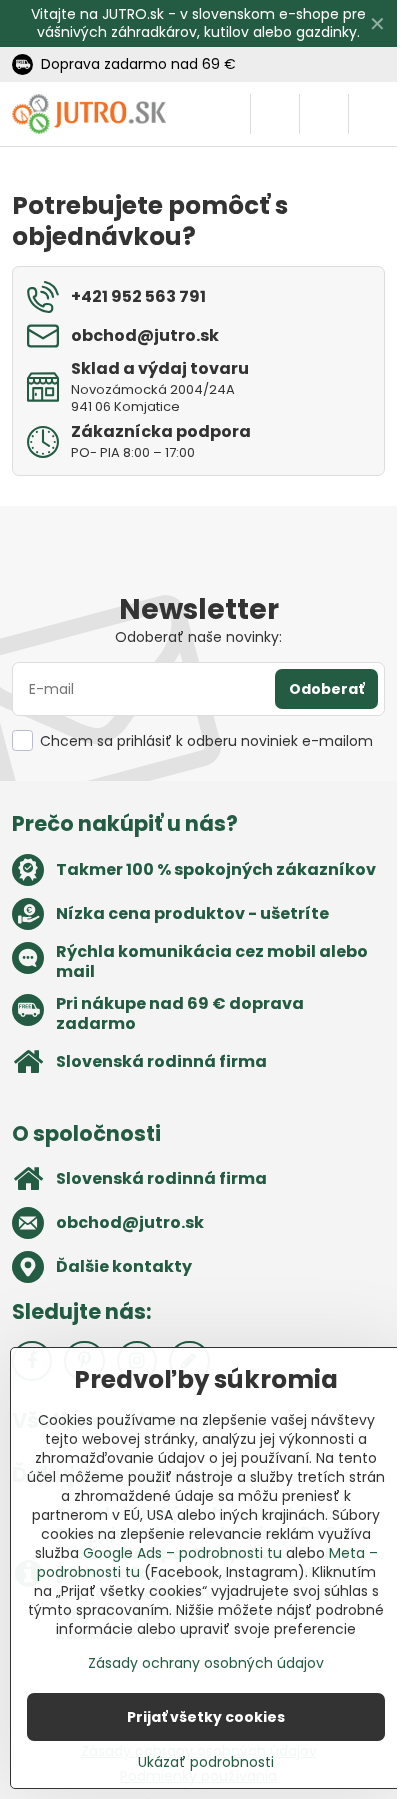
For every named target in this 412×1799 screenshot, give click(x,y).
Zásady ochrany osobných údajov (206, 1663)
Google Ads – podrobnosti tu (182, 1553)
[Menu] (373, 114)
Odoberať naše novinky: (198, 637)
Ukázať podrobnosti (206, 1762)
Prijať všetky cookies (206, 1717)
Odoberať (326, 689)
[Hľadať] (275, 114)
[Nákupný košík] (324, 114)
